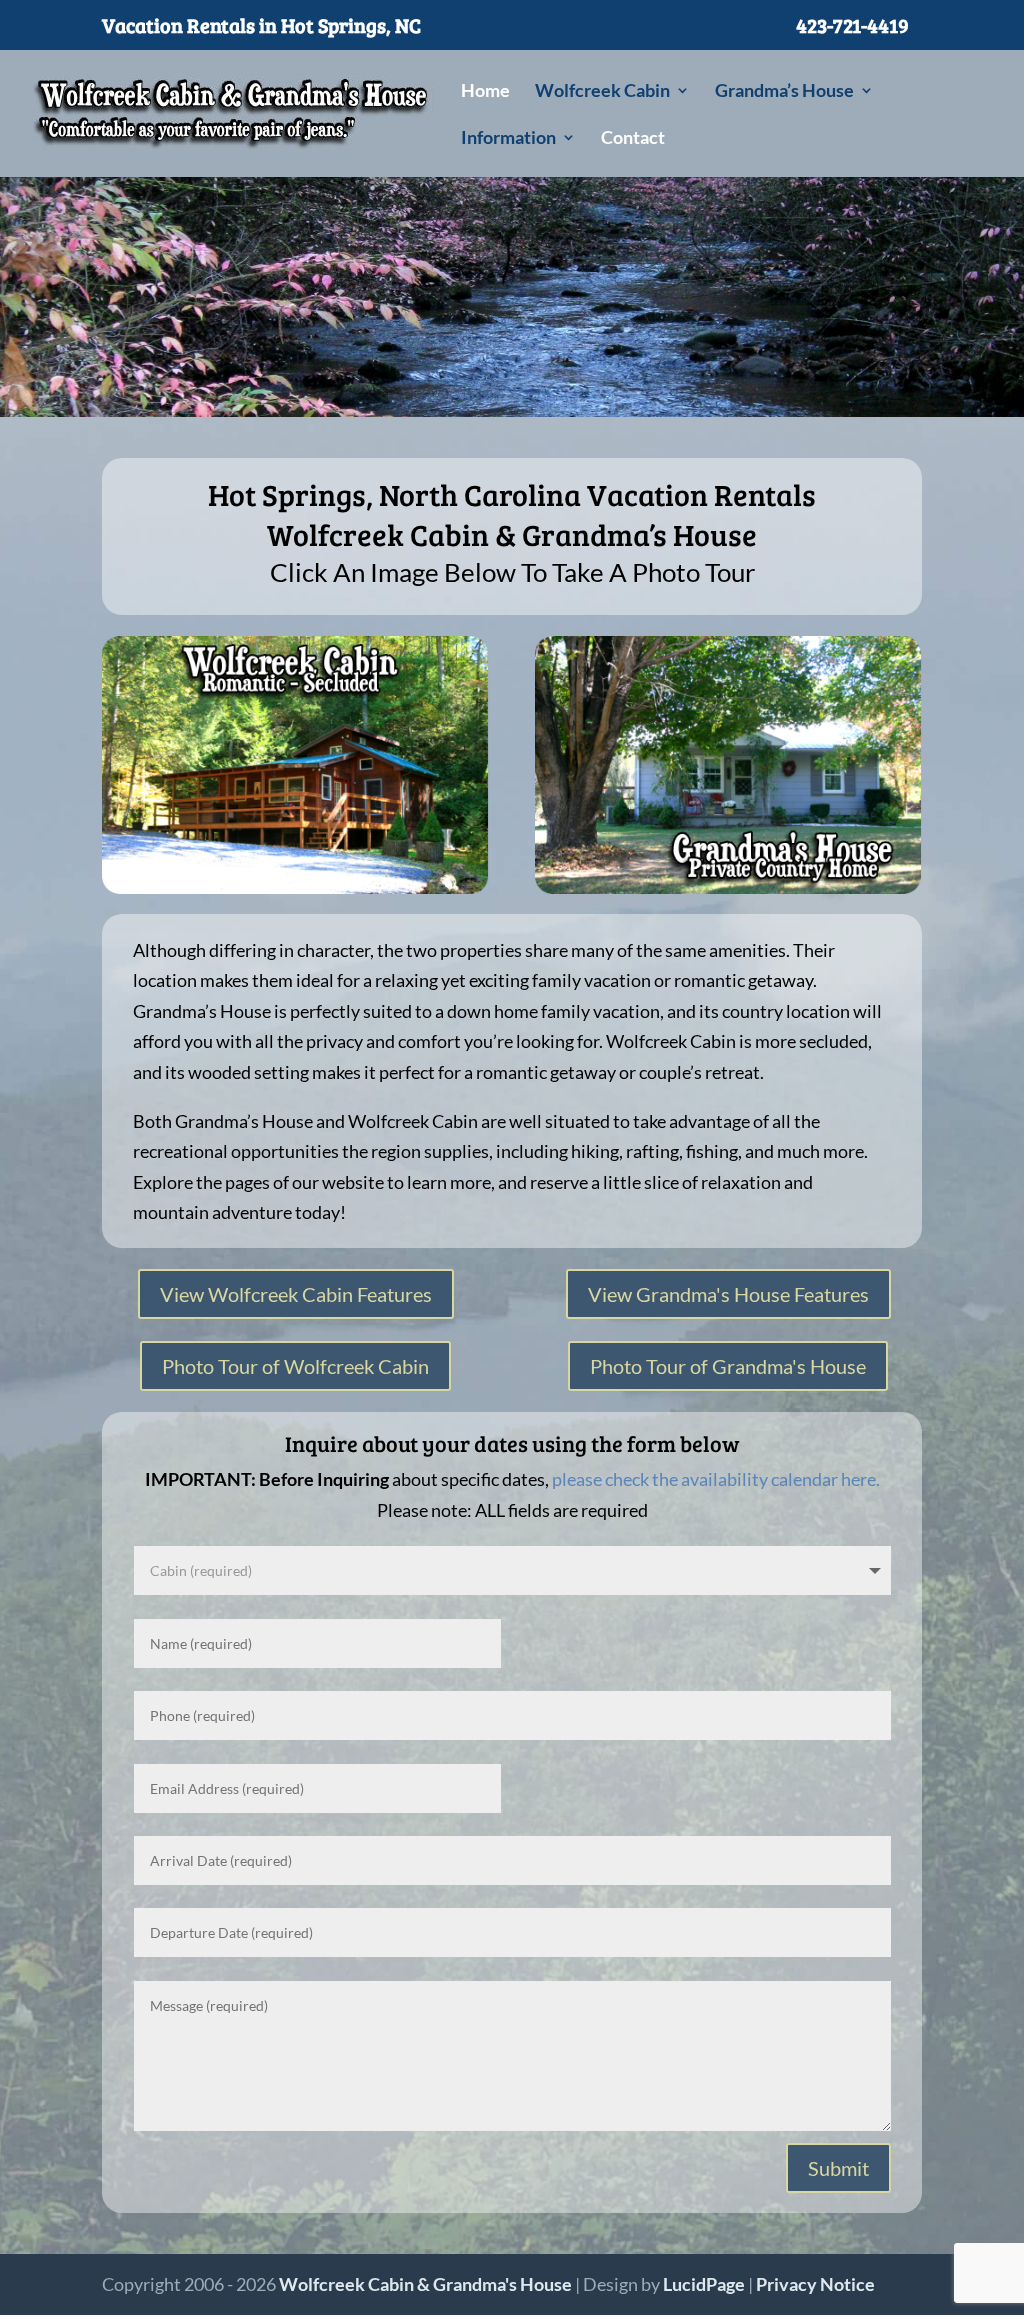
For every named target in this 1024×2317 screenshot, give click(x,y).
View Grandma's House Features (728, 1294)
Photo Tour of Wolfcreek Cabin (295, 1366)
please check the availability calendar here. (716, 1479)
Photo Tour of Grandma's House (728, 1366)
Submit (838, 2168)
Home (485, 92)
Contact (633, 139)
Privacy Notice (815, 2284)
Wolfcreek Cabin (602, 92)
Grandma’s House (784, 92)
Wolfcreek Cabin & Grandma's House (425, 2284)
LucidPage (704, 2284)
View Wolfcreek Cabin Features (296, 1294)
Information (508, 139)
